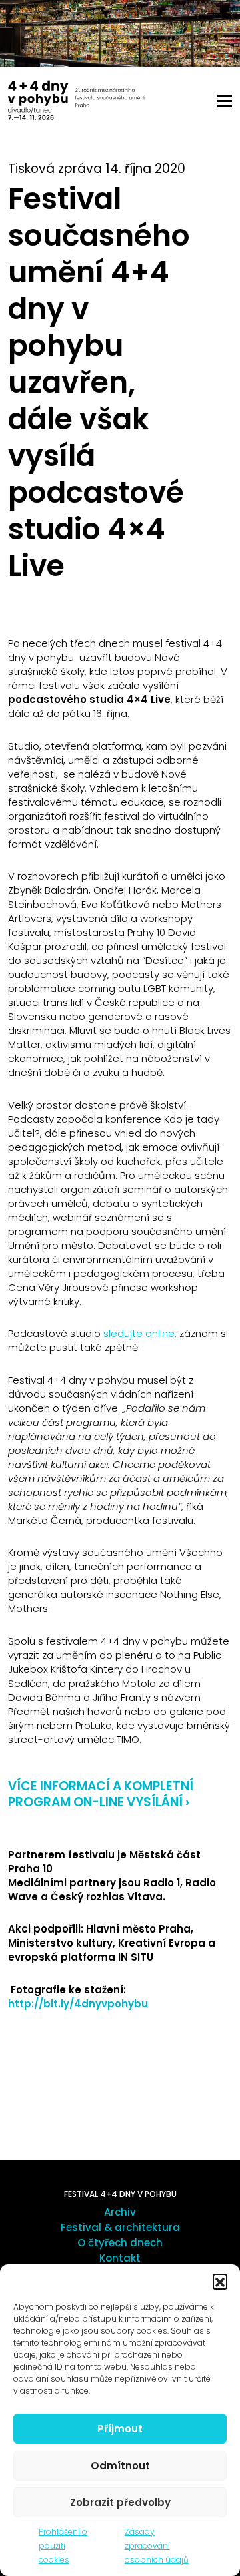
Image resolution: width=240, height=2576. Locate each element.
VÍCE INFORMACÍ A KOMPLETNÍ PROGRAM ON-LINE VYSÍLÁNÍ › (101, 1794)
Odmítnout (120, 2466)
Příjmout (120, 2429)
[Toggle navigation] (225, 101)
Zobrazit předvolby (120, 2502)
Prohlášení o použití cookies (63, 2546)
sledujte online (139, 1333)
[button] (220, 2281)
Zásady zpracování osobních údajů (157, 2546)
